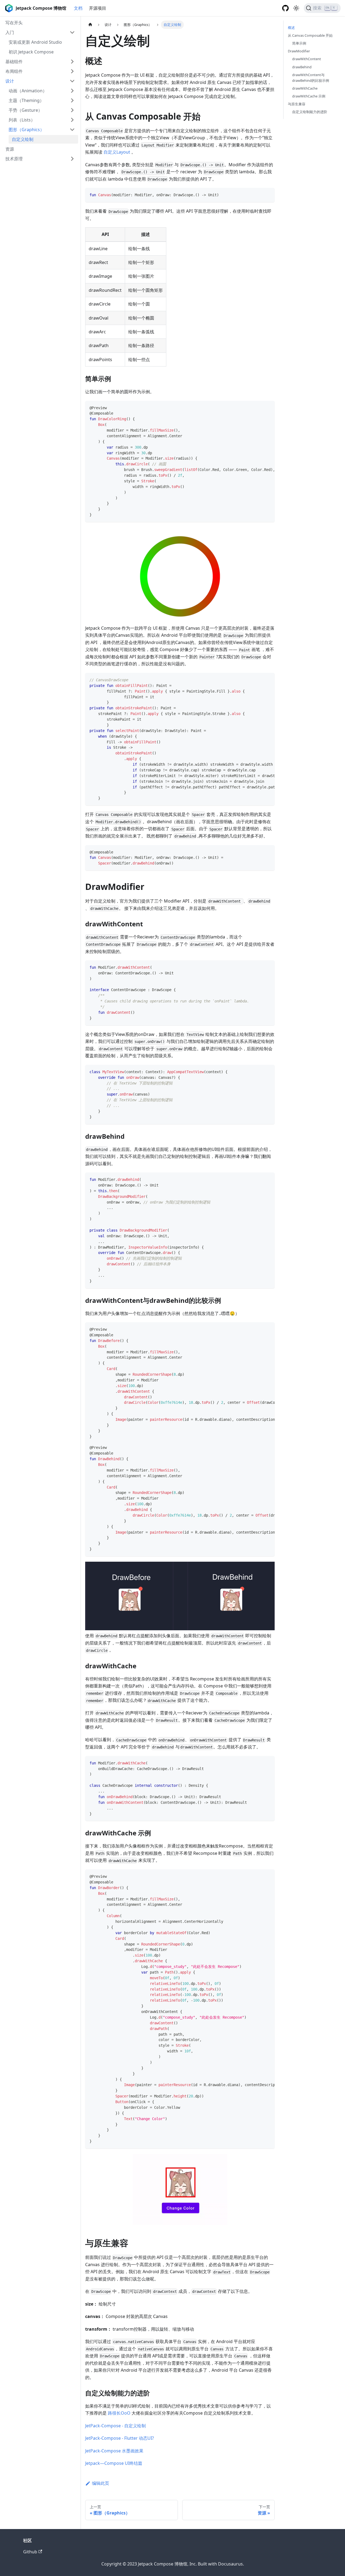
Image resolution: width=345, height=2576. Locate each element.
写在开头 (14, 23)
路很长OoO (119, 2413)
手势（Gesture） (25, 110)
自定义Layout (117, 152)
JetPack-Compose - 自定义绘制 (115, 2426)
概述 (291, 28)
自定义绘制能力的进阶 (310, 112)
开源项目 (98, 8)
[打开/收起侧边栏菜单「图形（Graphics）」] (72, 130)
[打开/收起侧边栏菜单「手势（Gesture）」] (72, 110)
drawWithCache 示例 (309, 96)
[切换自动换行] (258, 408)
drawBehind (302, 67)
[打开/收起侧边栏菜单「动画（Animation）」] (72, 91)
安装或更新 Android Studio (35, 42)
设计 (10, 81)
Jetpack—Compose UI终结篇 (114, 2463)
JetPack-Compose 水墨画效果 (114, 2451)
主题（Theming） (26, 100)
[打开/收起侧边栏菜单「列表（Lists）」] (72, 120)
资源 (10, 149)
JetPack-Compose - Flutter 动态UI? (120, 2438)
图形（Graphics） (26, 130)
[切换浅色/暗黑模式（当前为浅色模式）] (296, 8)
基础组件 (14, 62)
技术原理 (14, 159)
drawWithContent (307, 59)
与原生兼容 (297, 104)
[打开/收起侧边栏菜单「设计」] (72, 81)
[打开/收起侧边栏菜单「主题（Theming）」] (72, 100)
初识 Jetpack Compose (31, 52)
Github (30, 2552)
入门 (10, 32)
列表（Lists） (22, 120)
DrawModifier (299, 51)
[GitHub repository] (285, 8)
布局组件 (14, 71)
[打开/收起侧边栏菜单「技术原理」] (72, 159)
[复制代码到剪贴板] (268, 194)
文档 (78, 8)
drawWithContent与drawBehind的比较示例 (311, 78)
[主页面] (90, 25)
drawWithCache (305, 88)
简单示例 (299, 43)
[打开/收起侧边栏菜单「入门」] (72, 32)
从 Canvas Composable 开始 (310, 35)
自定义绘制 (23, 139)
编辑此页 (101, 2483)
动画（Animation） (28, 91)
